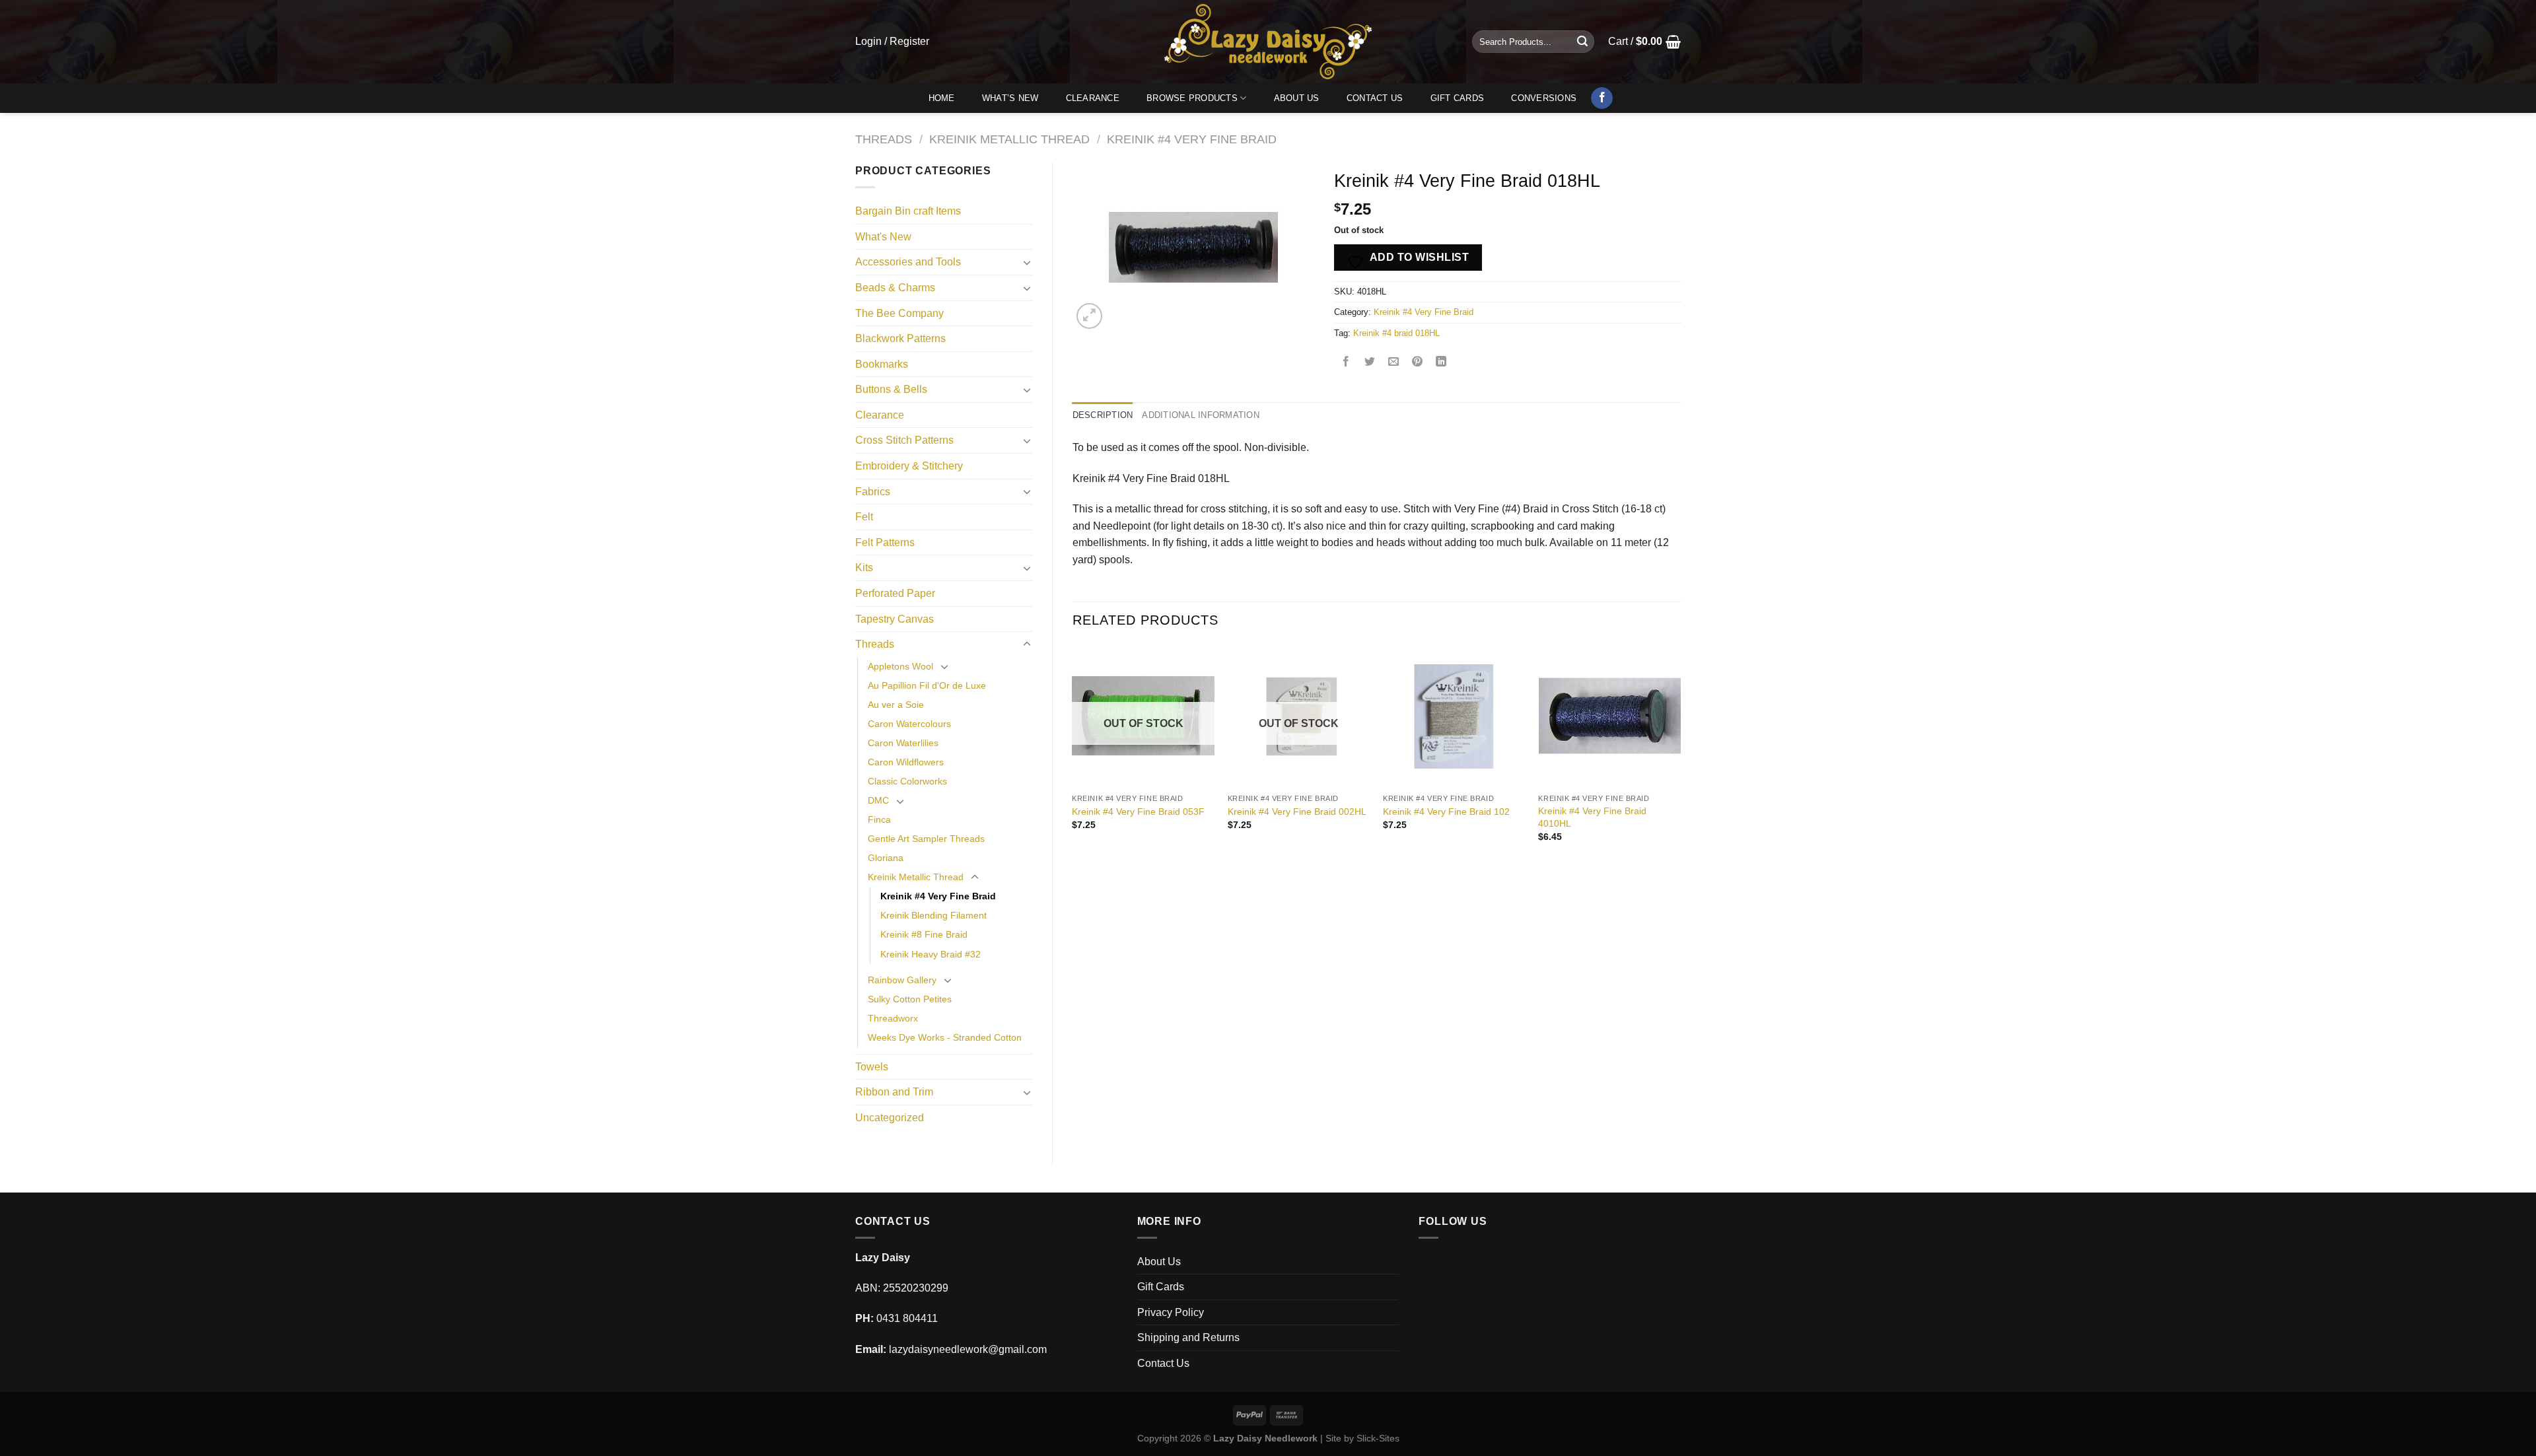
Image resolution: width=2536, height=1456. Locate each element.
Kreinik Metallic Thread (1009, 139)
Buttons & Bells (891, 389)
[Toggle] (1027, 262)
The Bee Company (899, 313)
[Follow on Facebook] (1602, 98)
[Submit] (1582, 42)
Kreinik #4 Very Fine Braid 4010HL (1592, 817)
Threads (884, 139)
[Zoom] (1089, 316)
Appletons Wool (900, 666)
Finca (879, 819)
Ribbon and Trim (894, 1092)
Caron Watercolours (909, 724)
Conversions (1544, 98)
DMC (878, 800)
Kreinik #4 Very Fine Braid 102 (1446, 812)
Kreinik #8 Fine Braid (924, 934)
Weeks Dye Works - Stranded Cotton (945, 1037)
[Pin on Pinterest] (1418, 363)
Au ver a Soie (896, 705)
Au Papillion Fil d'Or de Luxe (927, 685)
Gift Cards (1458, 98)
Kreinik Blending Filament (933, 915)
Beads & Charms (895, 288)
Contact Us (1375, 98)
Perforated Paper (895, 593)
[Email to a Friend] (1394, 363)
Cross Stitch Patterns (904, 440)
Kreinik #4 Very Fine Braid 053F (1138, 812)
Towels (872, 1067)
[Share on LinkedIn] (1441, 363)
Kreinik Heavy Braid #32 (931, 954)
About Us (1297, 98)
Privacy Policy (1171, 1312)
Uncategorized (890, 1118)
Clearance (1093, 98)
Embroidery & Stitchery (909, 466)
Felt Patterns (885, 542)
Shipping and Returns (1188, 1337)
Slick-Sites (1378, 1438)
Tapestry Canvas (895, 619)
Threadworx (893, 1018)
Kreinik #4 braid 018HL (1396, 333)
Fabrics (873, 492)
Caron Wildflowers (906, 762)
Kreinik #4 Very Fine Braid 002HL (1297, 812)
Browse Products (1192, 98)
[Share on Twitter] (1370, 363)
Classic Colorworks (907, 781)
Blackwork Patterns (900, 338)
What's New (883, 237)
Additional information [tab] (1201, 415)
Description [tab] (1103, 415)
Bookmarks (882, 364)
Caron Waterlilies (903, 743)
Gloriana (886, 858)
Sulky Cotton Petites (910, 999)
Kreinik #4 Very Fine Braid (1192, 139)
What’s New (1010, 98)
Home (942, 98)
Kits (864, 568)
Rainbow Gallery (902, 980)
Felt (864, 517)
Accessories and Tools (908, 262)
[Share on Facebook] (1346, 363)
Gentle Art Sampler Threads (926, 839)
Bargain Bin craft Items (908, 211)
